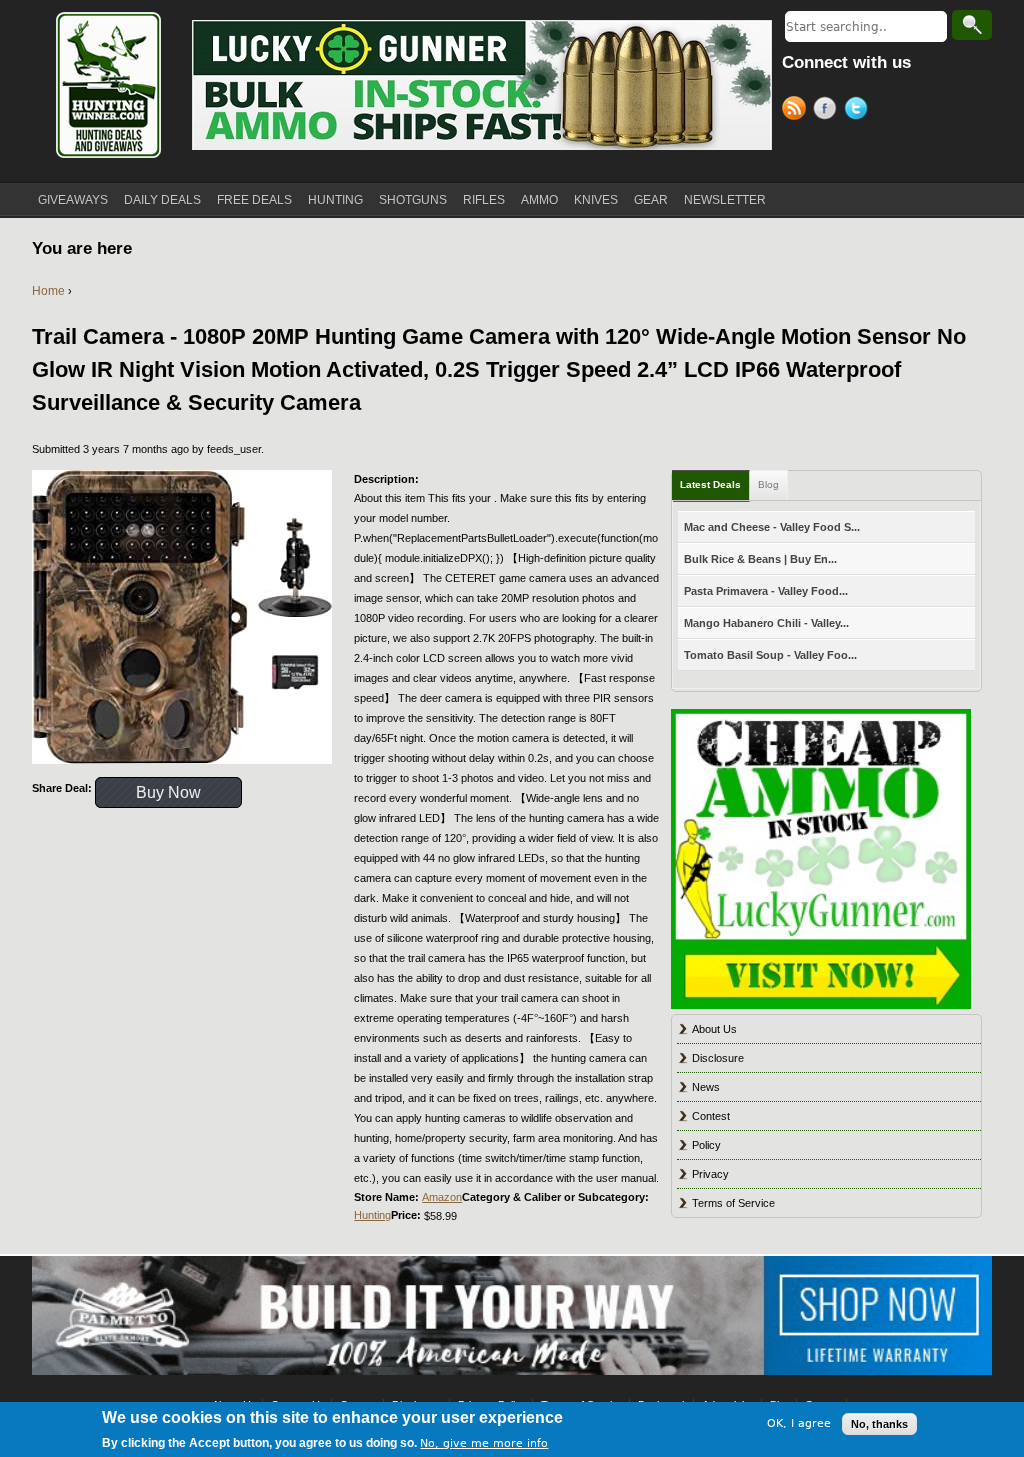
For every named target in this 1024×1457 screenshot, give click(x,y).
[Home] (107, 85)
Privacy (710, 1174)
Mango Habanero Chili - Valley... (766, 623)
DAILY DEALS (162, 200)
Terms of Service (733, 1203)
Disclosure (718, 1058)
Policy (706, 1145)
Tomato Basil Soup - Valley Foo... (770, 655)
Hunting (372, 1215)
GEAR (651, 200)
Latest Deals (710, 484)
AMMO (539, 200)
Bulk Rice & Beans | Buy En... (760, 559)
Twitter (859, 111)
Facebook (828, 111)
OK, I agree (799, 1423)
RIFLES (484, 200)
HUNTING (335, 200)
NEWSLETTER (725, 200)
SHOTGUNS (413, 200)
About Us (714, 1029)
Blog (768, 484)
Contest (711, 1116)
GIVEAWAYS (73, 200)
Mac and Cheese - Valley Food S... (772, 527)
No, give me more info (484, 1443)
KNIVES (596, 200)
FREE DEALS (254, 200)
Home (48, 291)
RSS (797, 111)
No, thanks (879, 1424)
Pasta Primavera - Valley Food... (766, 591)
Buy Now (168, 792)
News (706, 1087)
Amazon (442, 1197)
